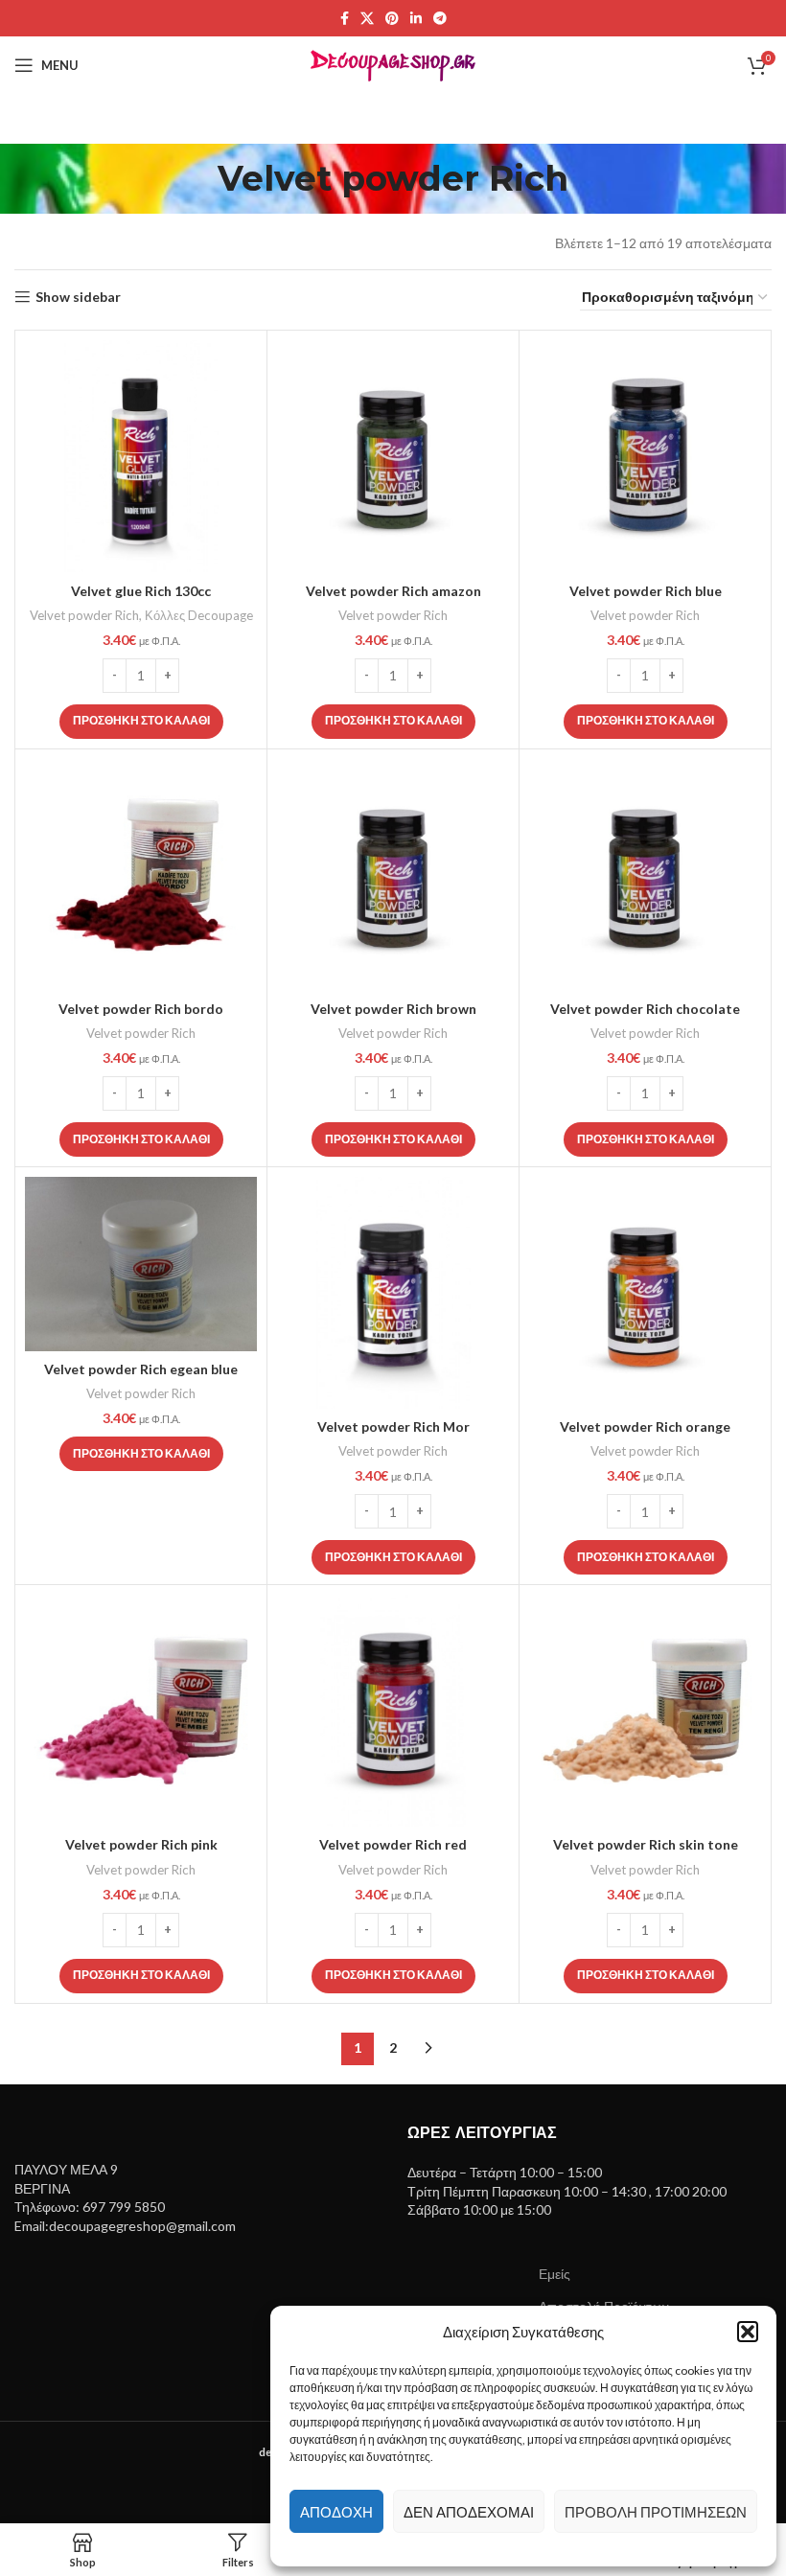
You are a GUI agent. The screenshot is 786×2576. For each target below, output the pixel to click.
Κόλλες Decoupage (199, 615)
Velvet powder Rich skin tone (646, 1844)
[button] (748, 2332)
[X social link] (367, 19)
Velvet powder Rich (84, 615)
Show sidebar (78, 297)
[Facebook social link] (345, 19)
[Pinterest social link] (392, 19)
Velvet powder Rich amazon (393, 591)
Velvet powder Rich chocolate (645, 1009)
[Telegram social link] (440, 19)
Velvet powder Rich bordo (141, 1009)
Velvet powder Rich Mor (393, 1426)
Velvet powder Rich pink (141, 1844)
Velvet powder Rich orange (645, 1426)
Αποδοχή (336, 2512)
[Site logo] (393, 64)
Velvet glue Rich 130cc (141, 591)
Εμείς (555, 2274)
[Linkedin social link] (416, 19)
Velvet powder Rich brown (393, 1009)
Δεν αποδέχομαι (469, 2512)
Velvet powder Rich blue (646, 591)
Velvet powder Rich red (393, 1844)
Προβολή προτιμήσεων (656, 2512)
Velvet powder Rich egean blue (141, 1369)
